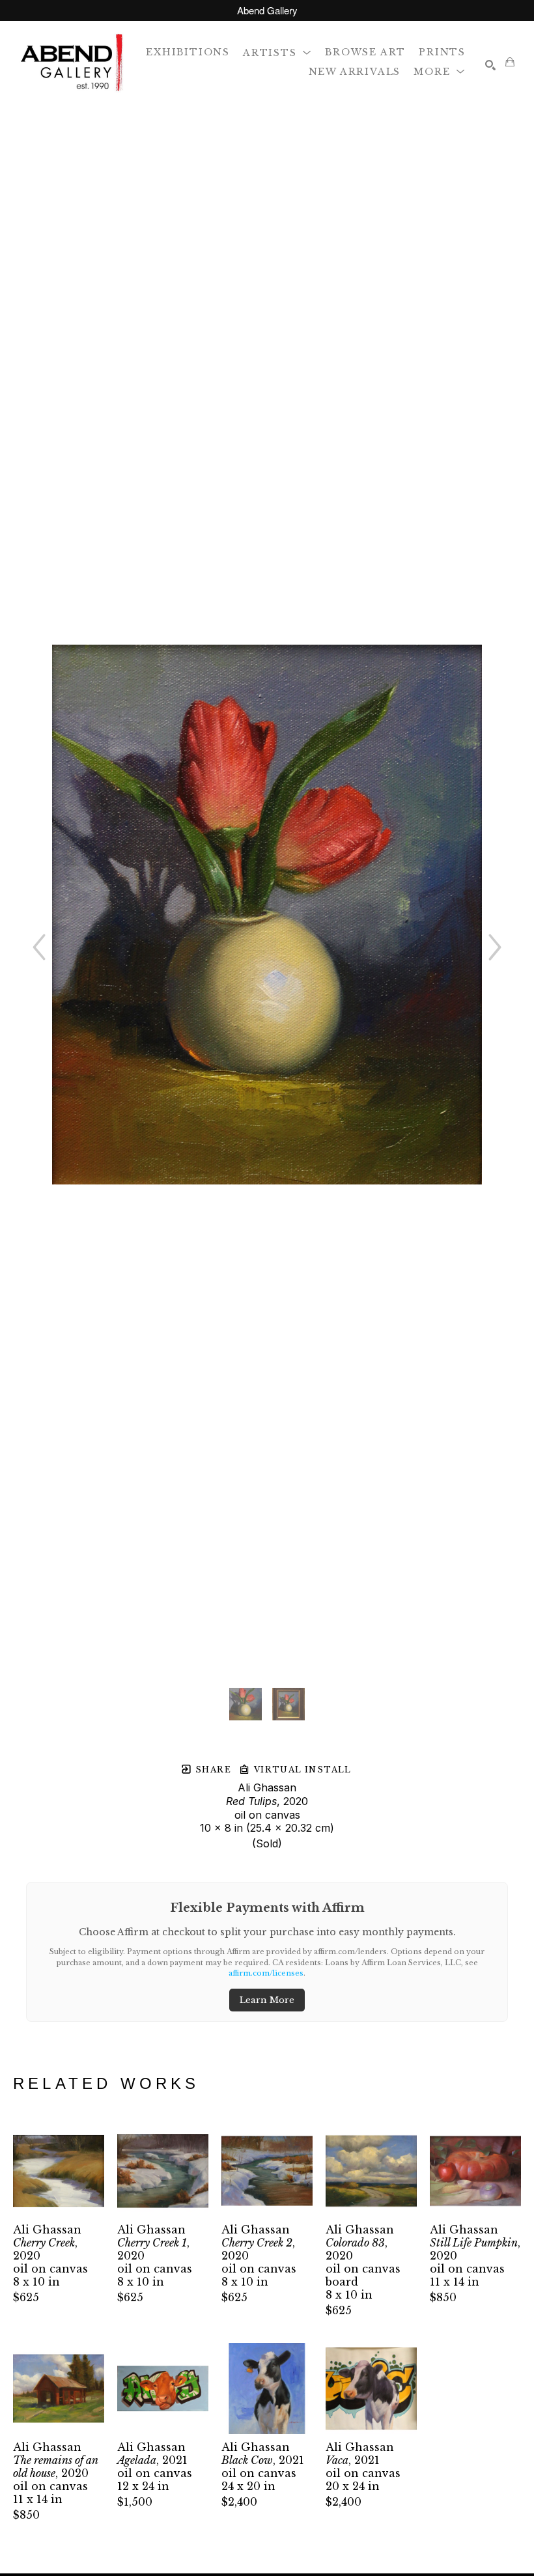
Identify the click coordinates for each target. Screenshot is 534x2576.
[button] (277, 52)
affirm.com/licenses (266, 1973)
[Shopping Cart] (510, 62)
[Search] (490, 65)
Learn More (267, 2000)
